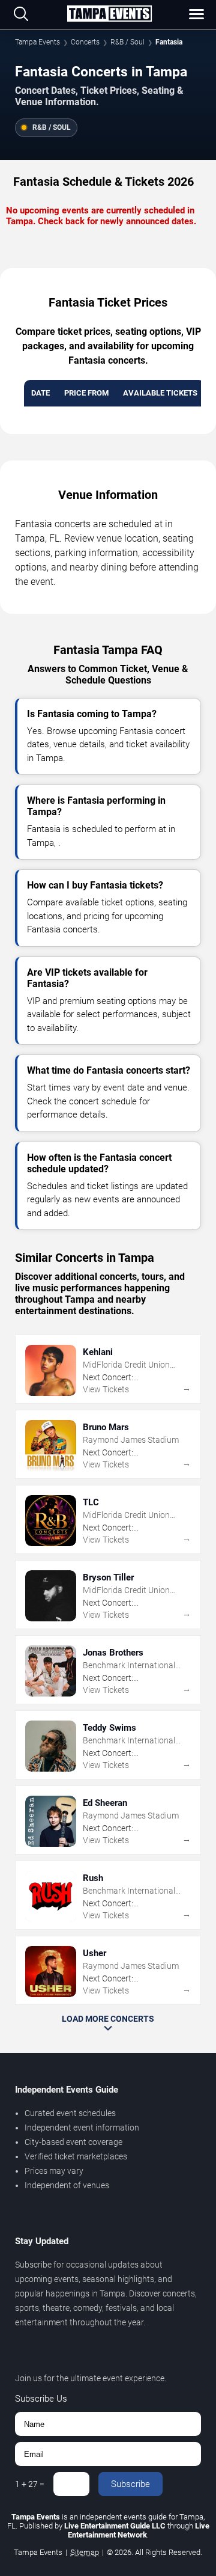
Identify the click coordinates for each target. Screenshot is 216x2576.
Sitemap (85, 2552)
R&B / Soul (127, 42)
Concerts (85, 42)
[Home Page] (109, 14)
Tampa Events (37, 42)
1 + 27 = (30, 2484)
